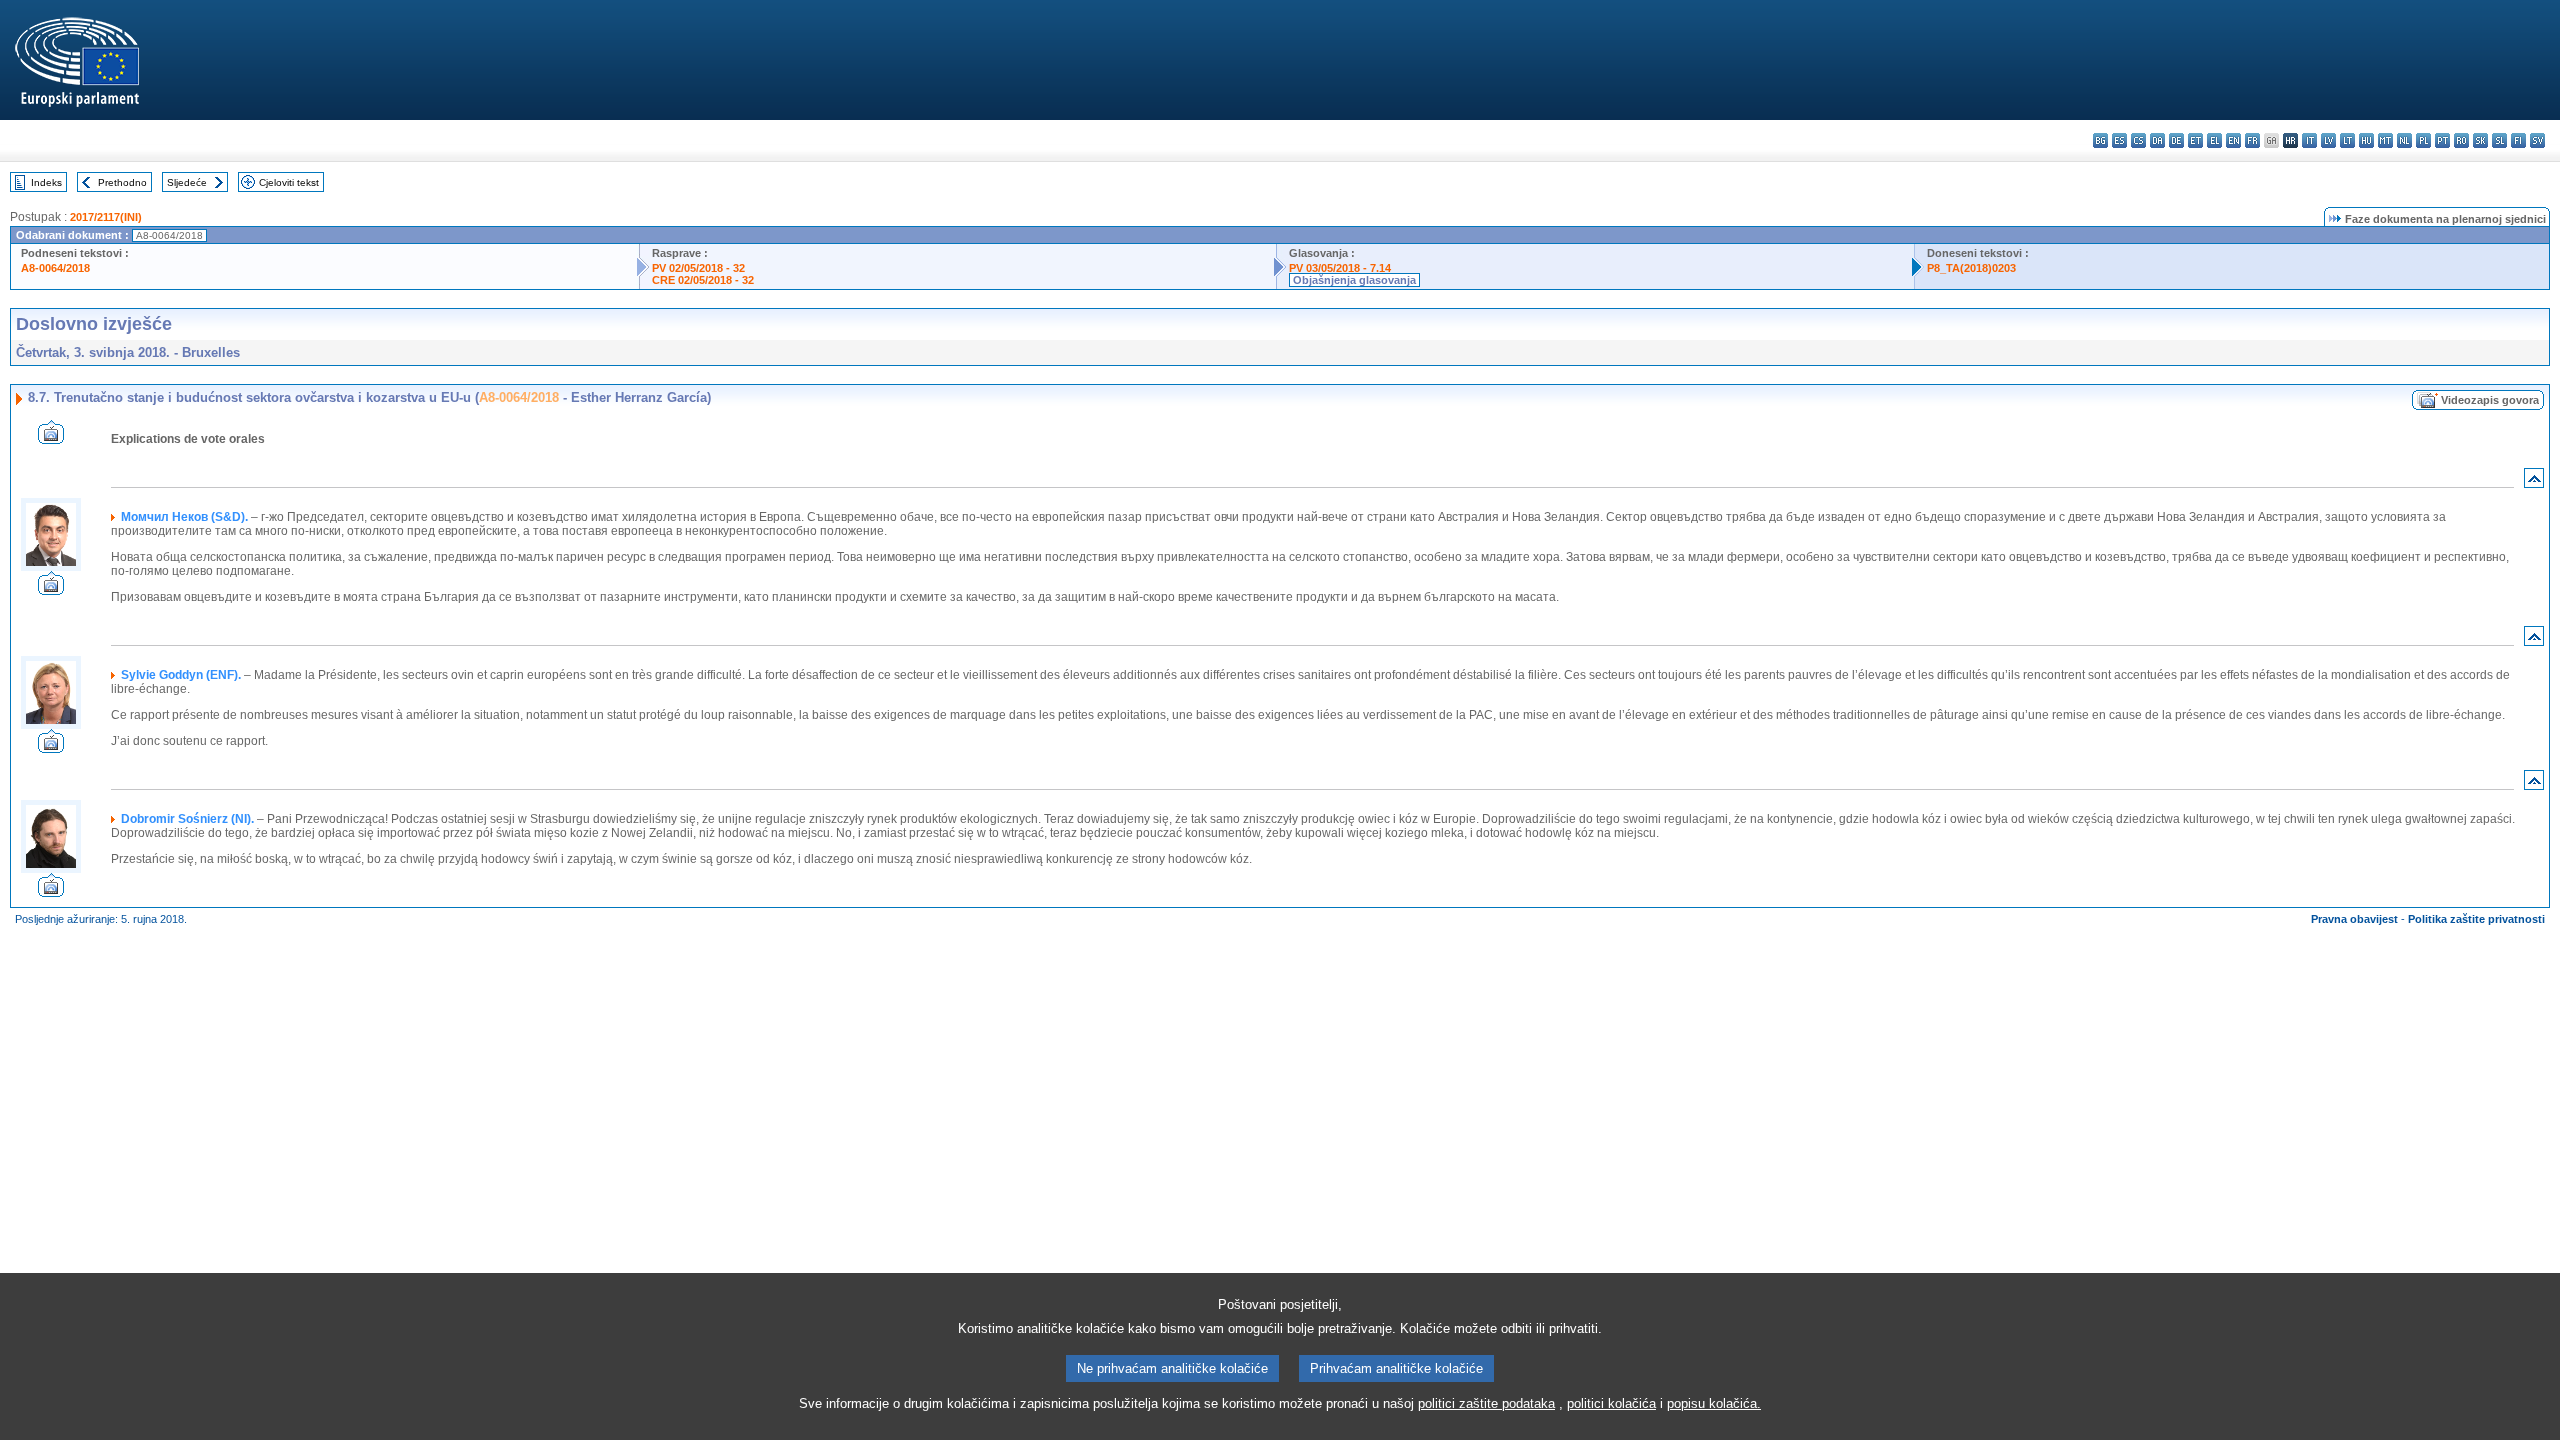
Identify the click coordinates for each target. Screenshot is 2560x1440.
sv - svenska (2537, 140)
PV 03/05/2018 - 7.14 (1340, 268)
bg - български (2100, 140)
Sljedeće (187, 182)
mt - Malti (2385, 140)
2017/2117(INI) (106, 217)
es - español (2119, 140)
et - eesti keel (2195, 140)
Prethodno (122, 182)
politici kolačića (1611, 1403)
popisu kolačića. (1714, 1403)
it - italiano (2309, 140)
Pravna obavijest (2354, 919)
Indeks (46, 182)
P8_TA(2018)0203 (1971, 268)
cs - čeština (2138, 140)
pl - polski (2423, 140)
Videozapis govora (2490, 400)
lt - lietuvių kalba (2347, 140)
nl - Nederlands (2404, 140)
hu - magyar (2366, 140)
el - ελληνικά (2214, 140)
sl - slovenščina (2499, 140)
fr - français (2252, 140)
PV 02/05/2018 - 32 (698, 268)
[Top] (2534, 482)
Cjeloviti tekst (289, 182)
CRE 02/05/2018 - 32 (703, 280)
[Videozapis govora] (51, 438)
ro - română (2461, 140)
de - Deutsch (2176, 140)
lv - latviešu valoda (2328, 140)
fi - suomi (2518, 140)
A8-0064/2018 (55, 268)
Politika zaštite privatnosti (2476, 919)
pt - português (2442, 140)
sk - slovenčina (2480, 140)
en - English (2233, 140)
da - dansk (2157, 140)
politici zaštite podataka (1486, 1403)
